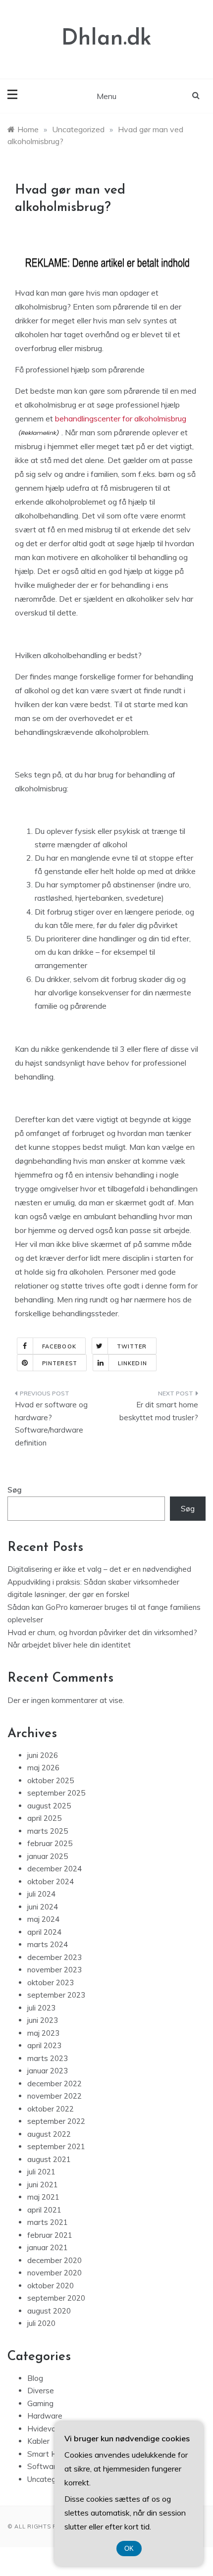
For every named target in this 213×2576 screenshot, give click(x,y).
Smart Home (50, 2454)
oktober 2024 (51, 1881)
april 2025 (44, 1818)
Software (44, 2466)
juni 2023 (43, 2020)
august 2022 (49, 2134)
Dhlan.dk (106, 39)
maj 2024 (43, 1919)
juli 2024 (41, 1894)
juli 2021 (41, 2172)
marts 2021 (48, 2222)
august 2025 (49, 1806)
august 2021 (49, 2159)
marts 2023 (48, 2058)
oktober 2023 (51, 1983)
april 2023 (44, 2045)
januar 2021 (48, 2247)
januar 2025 (48, 1856)
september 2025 (56, 1793)
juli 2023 (41, 2008)
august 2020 (49, 2311)
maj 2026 (43, 1768)
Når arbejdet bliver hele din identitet (69, 1645)
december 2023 (54, 1957)
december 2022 (54, 2084)
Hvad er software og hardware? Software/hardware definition (51, 1424)
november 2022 (54, 2096)
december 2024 (54, 1869)
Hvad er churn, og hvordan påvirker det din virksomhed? (102, 1632)
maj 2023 (43, 2033)
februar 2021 (50, 2235)
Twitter (132, 1346)
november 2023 (54, 1970)
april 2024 (44, 1932)
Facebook (59, 1346)
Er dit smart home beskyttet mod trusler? (159, 1411)
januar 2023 (48, 2071)
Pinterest (60, 1363)
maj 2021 (43, 2197)
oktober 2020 (51, 2286)
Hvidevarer (46, 2429)
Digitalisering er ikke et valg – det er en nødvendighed (99, 1569)
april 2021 (44, 2210)
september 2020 (56, 2298)
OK (129, 2549)
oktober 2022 (51, 2109)
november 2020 (54, 2273)
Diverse (41, 2391)
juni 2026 (43, 1755)
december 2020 (54, 2260)
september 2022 (56, 2121)
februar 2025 (50, 1843)
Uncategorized (52, 2479)
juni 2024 (43, 1907)
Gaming (40, 2403)
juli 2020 (41, 2323)
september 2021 (56, 2146)
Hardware (45, 2416)
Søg (15, 1490)
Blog (35, 2378)
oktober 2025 (51, 1780)
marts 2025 (48, 1831)
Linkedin (133, 1363)
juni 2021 (43, 2185)
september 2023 (56, 1995)
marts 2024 (48, 1944)
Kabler (38, 2441)
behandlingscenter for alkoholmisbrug (121, 418)
